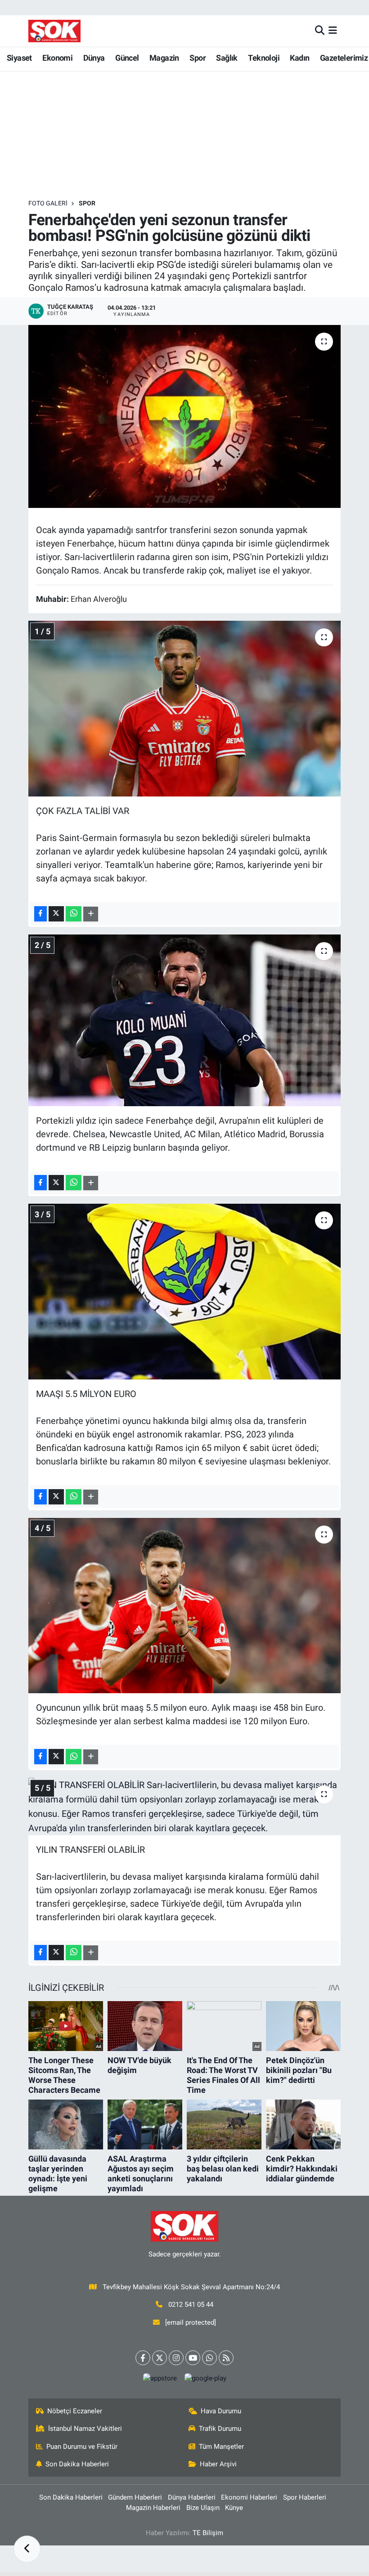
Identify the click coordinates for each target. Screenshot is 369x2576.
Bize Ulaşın (203, 2508)
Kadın (299, 58)
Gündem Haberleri (135, 2497)
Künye (234, 2508)
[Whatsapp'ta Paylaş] (74, 914)
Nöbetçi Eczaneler (75, 2411)
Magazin (164, 58)
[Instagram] (176, 2358)
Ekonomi (57, 58)
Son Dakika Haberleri (77, 2464)
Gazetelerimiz (344, 58)
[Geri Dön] (27, 2549)
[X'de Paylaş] (56, 914)
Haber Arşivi (218, 2464)
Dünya (94, 58)
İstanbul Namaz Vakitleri (85, 2429)
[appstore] (160, 2378)
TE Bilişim (208, 2533)
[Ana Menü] (333, 31)
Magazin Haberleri (153, 2508)
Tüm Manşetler (221, 2447)
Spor (198, 58)
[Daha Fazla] (91, 914)
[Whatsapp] (209, 2358)
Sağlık (227, 58)
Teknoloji (264, 58)
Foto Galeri (48, 203)
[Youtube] (193, 2358)
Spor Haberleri (305, 2497)
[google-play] (205, 2378)
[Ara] (320, 31)
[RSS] (226, 2358)
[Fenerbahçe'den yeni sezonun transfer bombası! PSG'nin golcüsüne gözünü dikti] (185, 416)
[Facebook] (143, 2358)
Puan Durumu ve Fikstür (82, 2447)
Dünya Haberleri (192, 2497)
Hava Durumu (221, 2411)
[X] (160, 2358)
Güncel (127, 58)
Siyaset (19, 58)
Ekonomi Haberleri (249, 2497)
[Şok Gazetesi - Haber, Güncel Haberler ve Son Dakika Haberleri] (54, 31)
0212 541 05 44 (191, 2305)
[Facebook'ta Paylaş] (40, 914)
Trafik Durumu (220, 2429)
